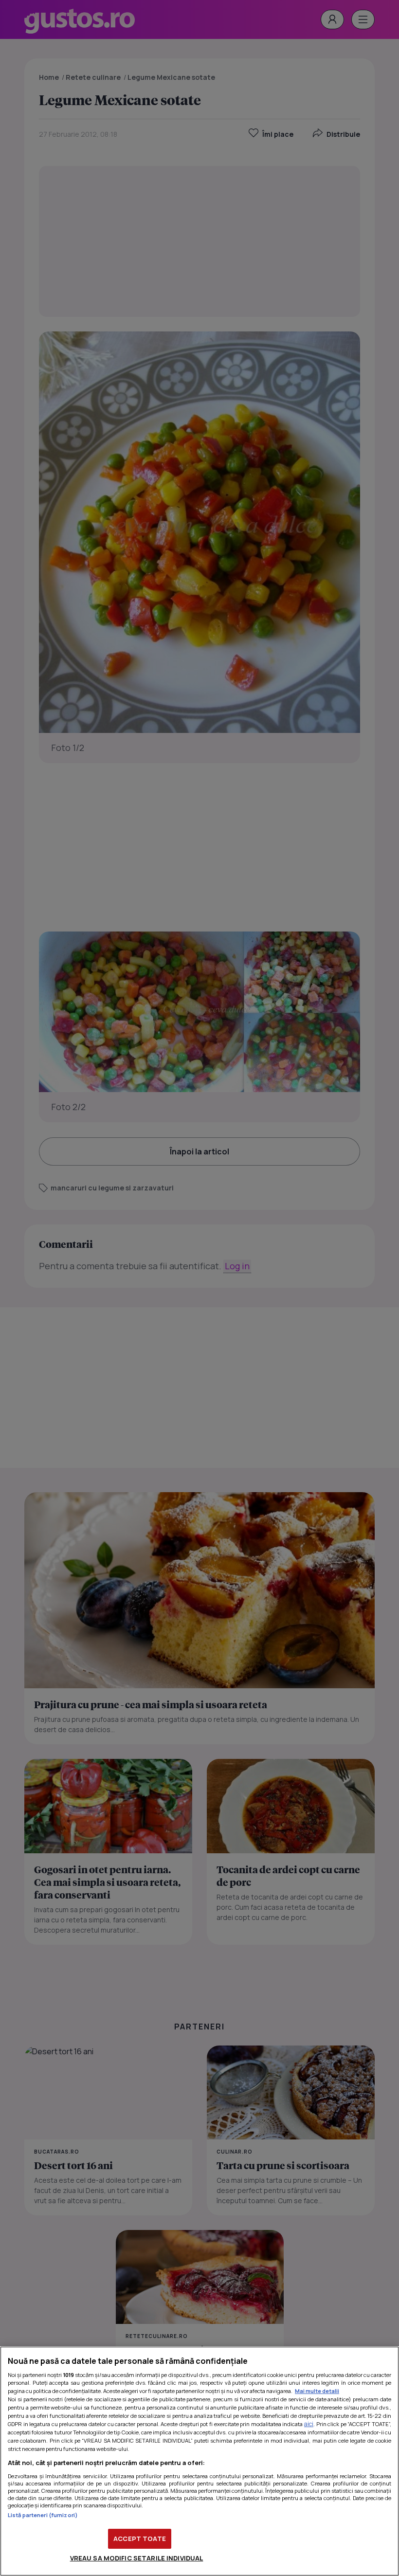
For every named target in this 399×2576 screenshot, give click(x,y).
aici (309, 2424)
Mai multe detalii (317, 2391)
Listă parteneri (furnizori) (43, 2515)
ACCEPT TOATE (140, 2539)
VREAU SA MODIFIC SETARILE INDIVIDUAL (137, 2558)
